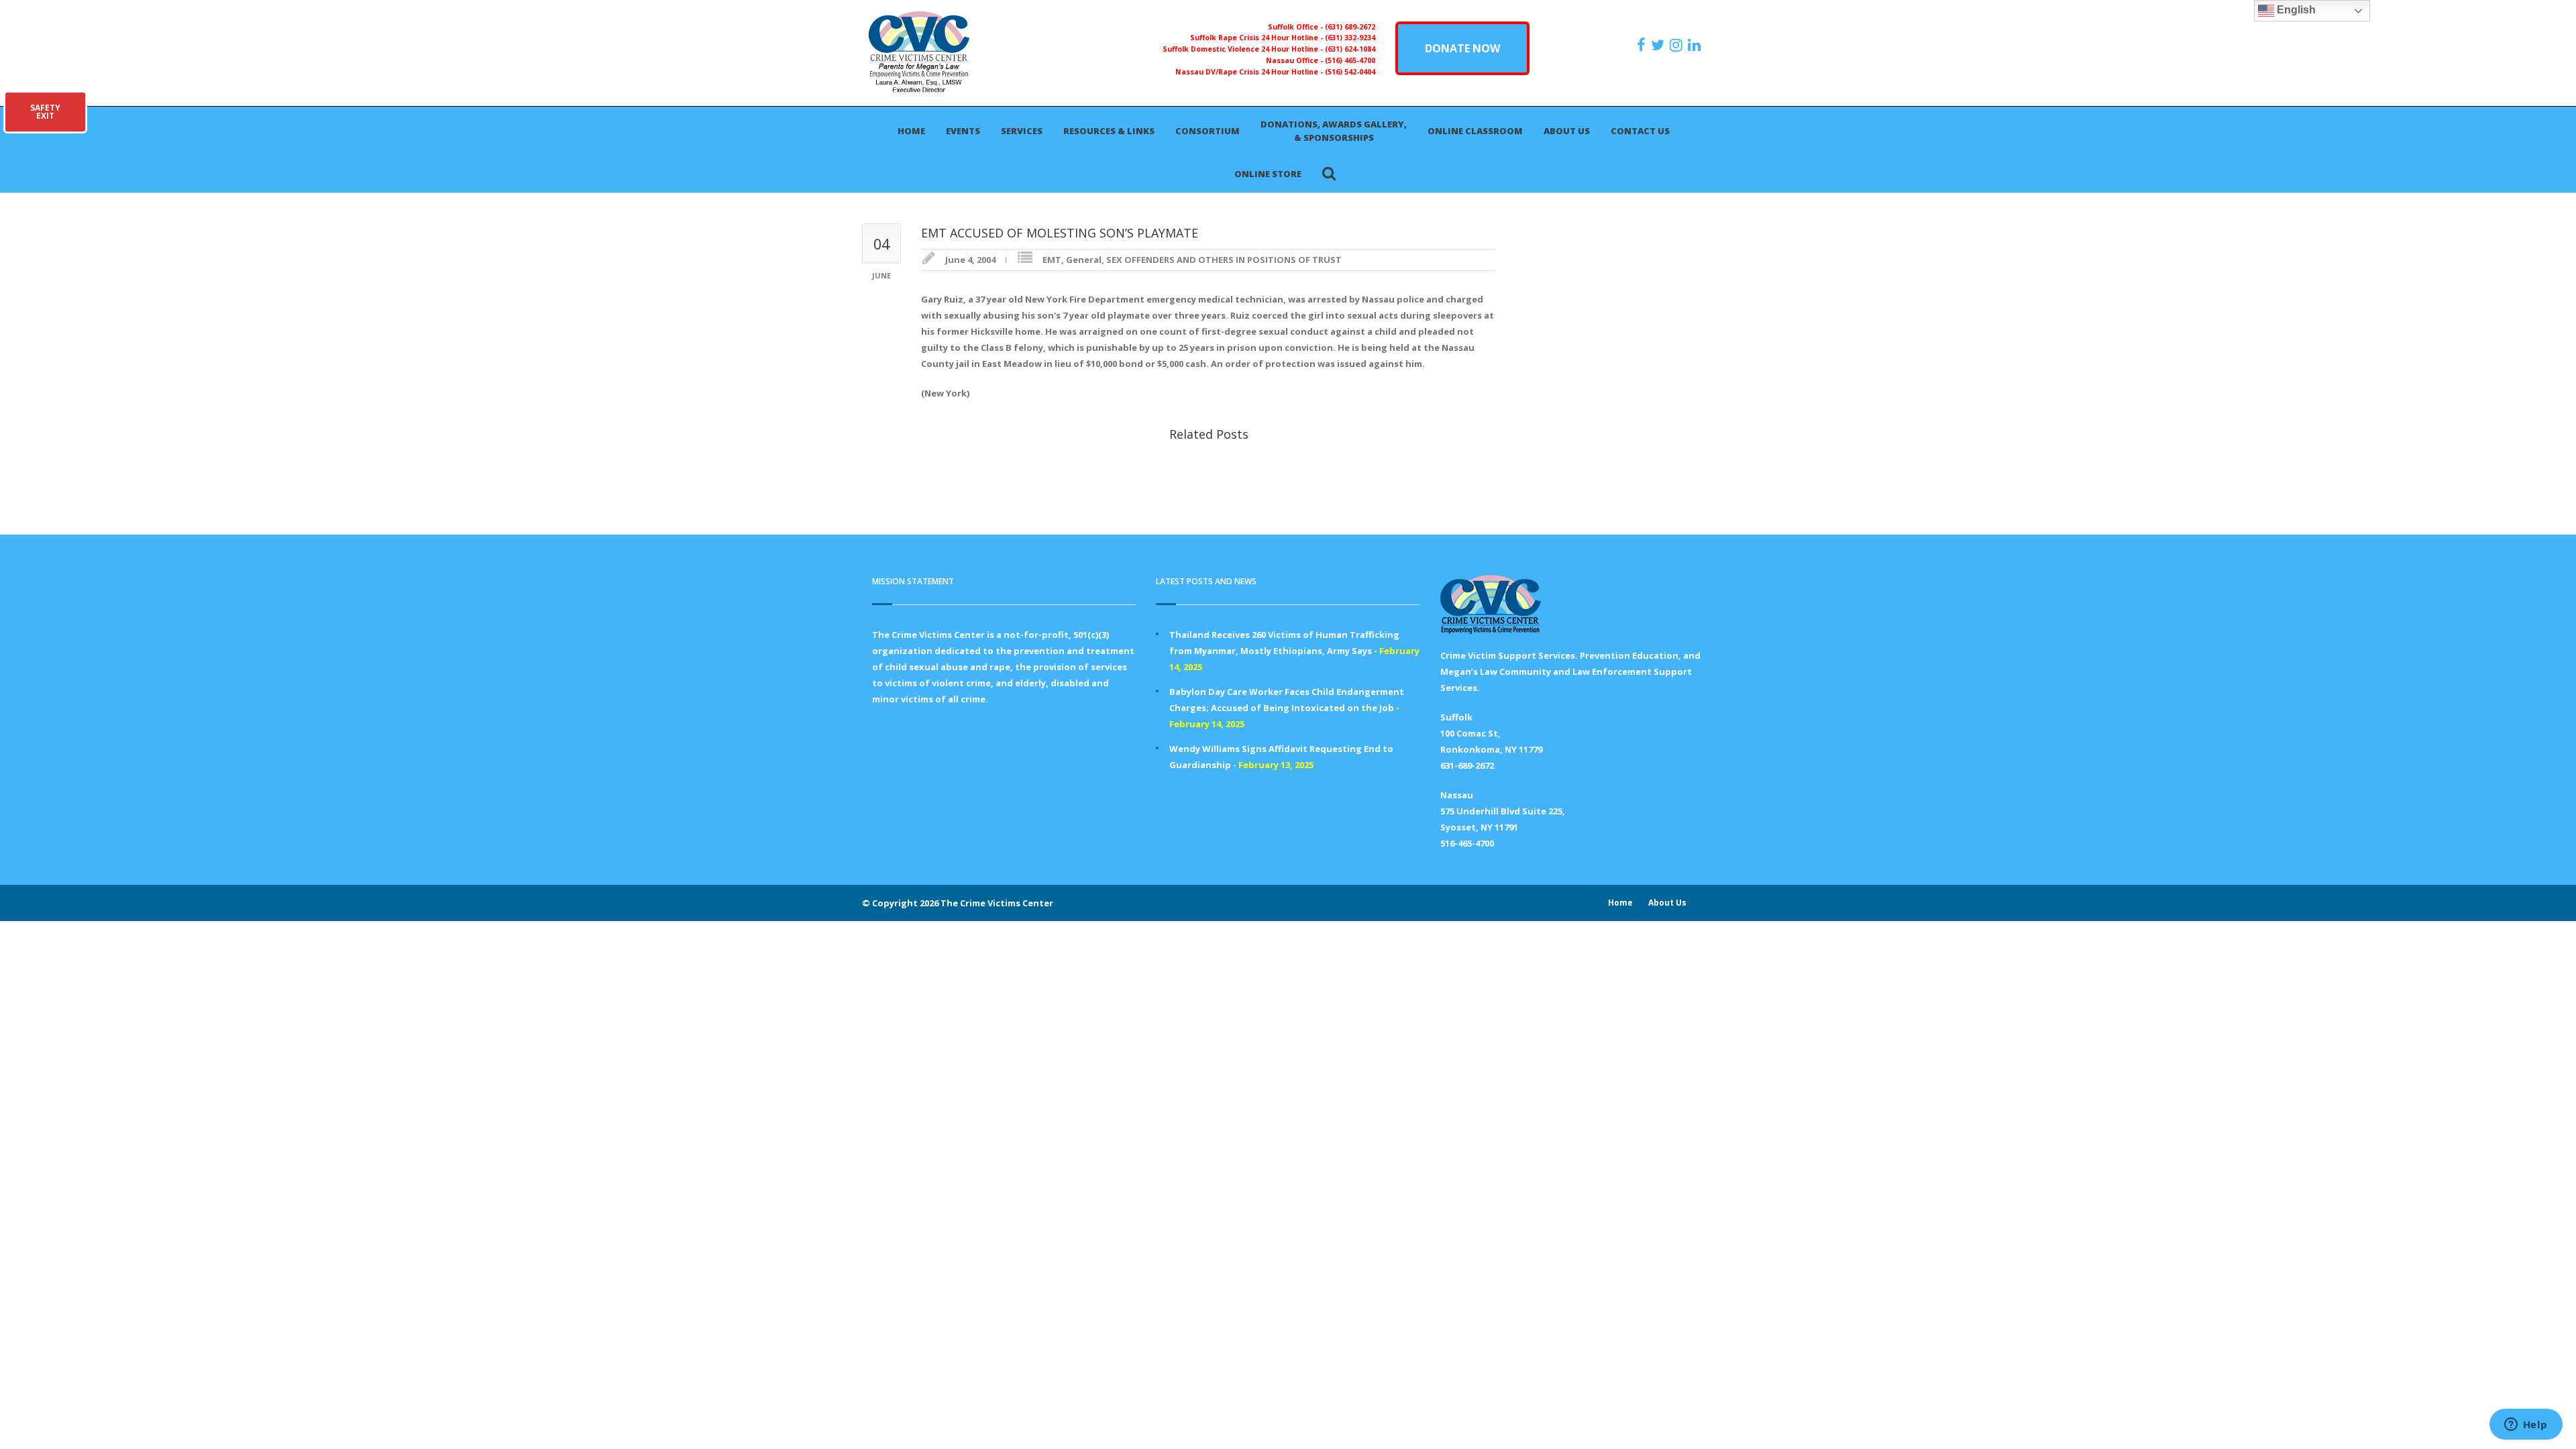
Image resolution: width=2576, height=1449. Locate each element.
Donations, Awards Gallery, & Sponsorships (1334, 131)
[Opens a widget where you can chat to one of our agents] (2526, 1426)
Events (963, 131)
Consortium (1207, 131)
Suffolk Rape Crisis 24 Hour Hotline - (1257, 38)
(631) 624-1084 (1350, 49)
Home (911, 131)
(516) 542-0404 (1350, 72)
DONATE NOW (1462, 48)
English (2295, 10)
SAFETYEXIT (45, 112)
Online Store (1268, 174)
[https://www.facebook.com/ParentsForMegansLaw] (1643, 45)
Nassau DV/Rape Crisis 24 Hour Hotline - (1250, 72)
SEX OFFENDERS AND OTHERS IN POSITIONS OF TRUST (1224, 260)
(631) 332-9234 (1350, 38)
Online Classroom (1475, 131)
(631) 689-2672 (1350, 27)
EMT (1052, 260)
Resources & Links (1109, 131)
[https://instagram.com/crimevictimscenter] (1678, 45)
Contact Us (1640, 131)
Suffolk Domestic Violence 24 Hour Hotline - (1244, 49)
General (1084, 260)
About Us (1567, 131)
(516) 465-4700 (1350, 60)
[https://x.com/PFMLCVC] (1659, 45)
